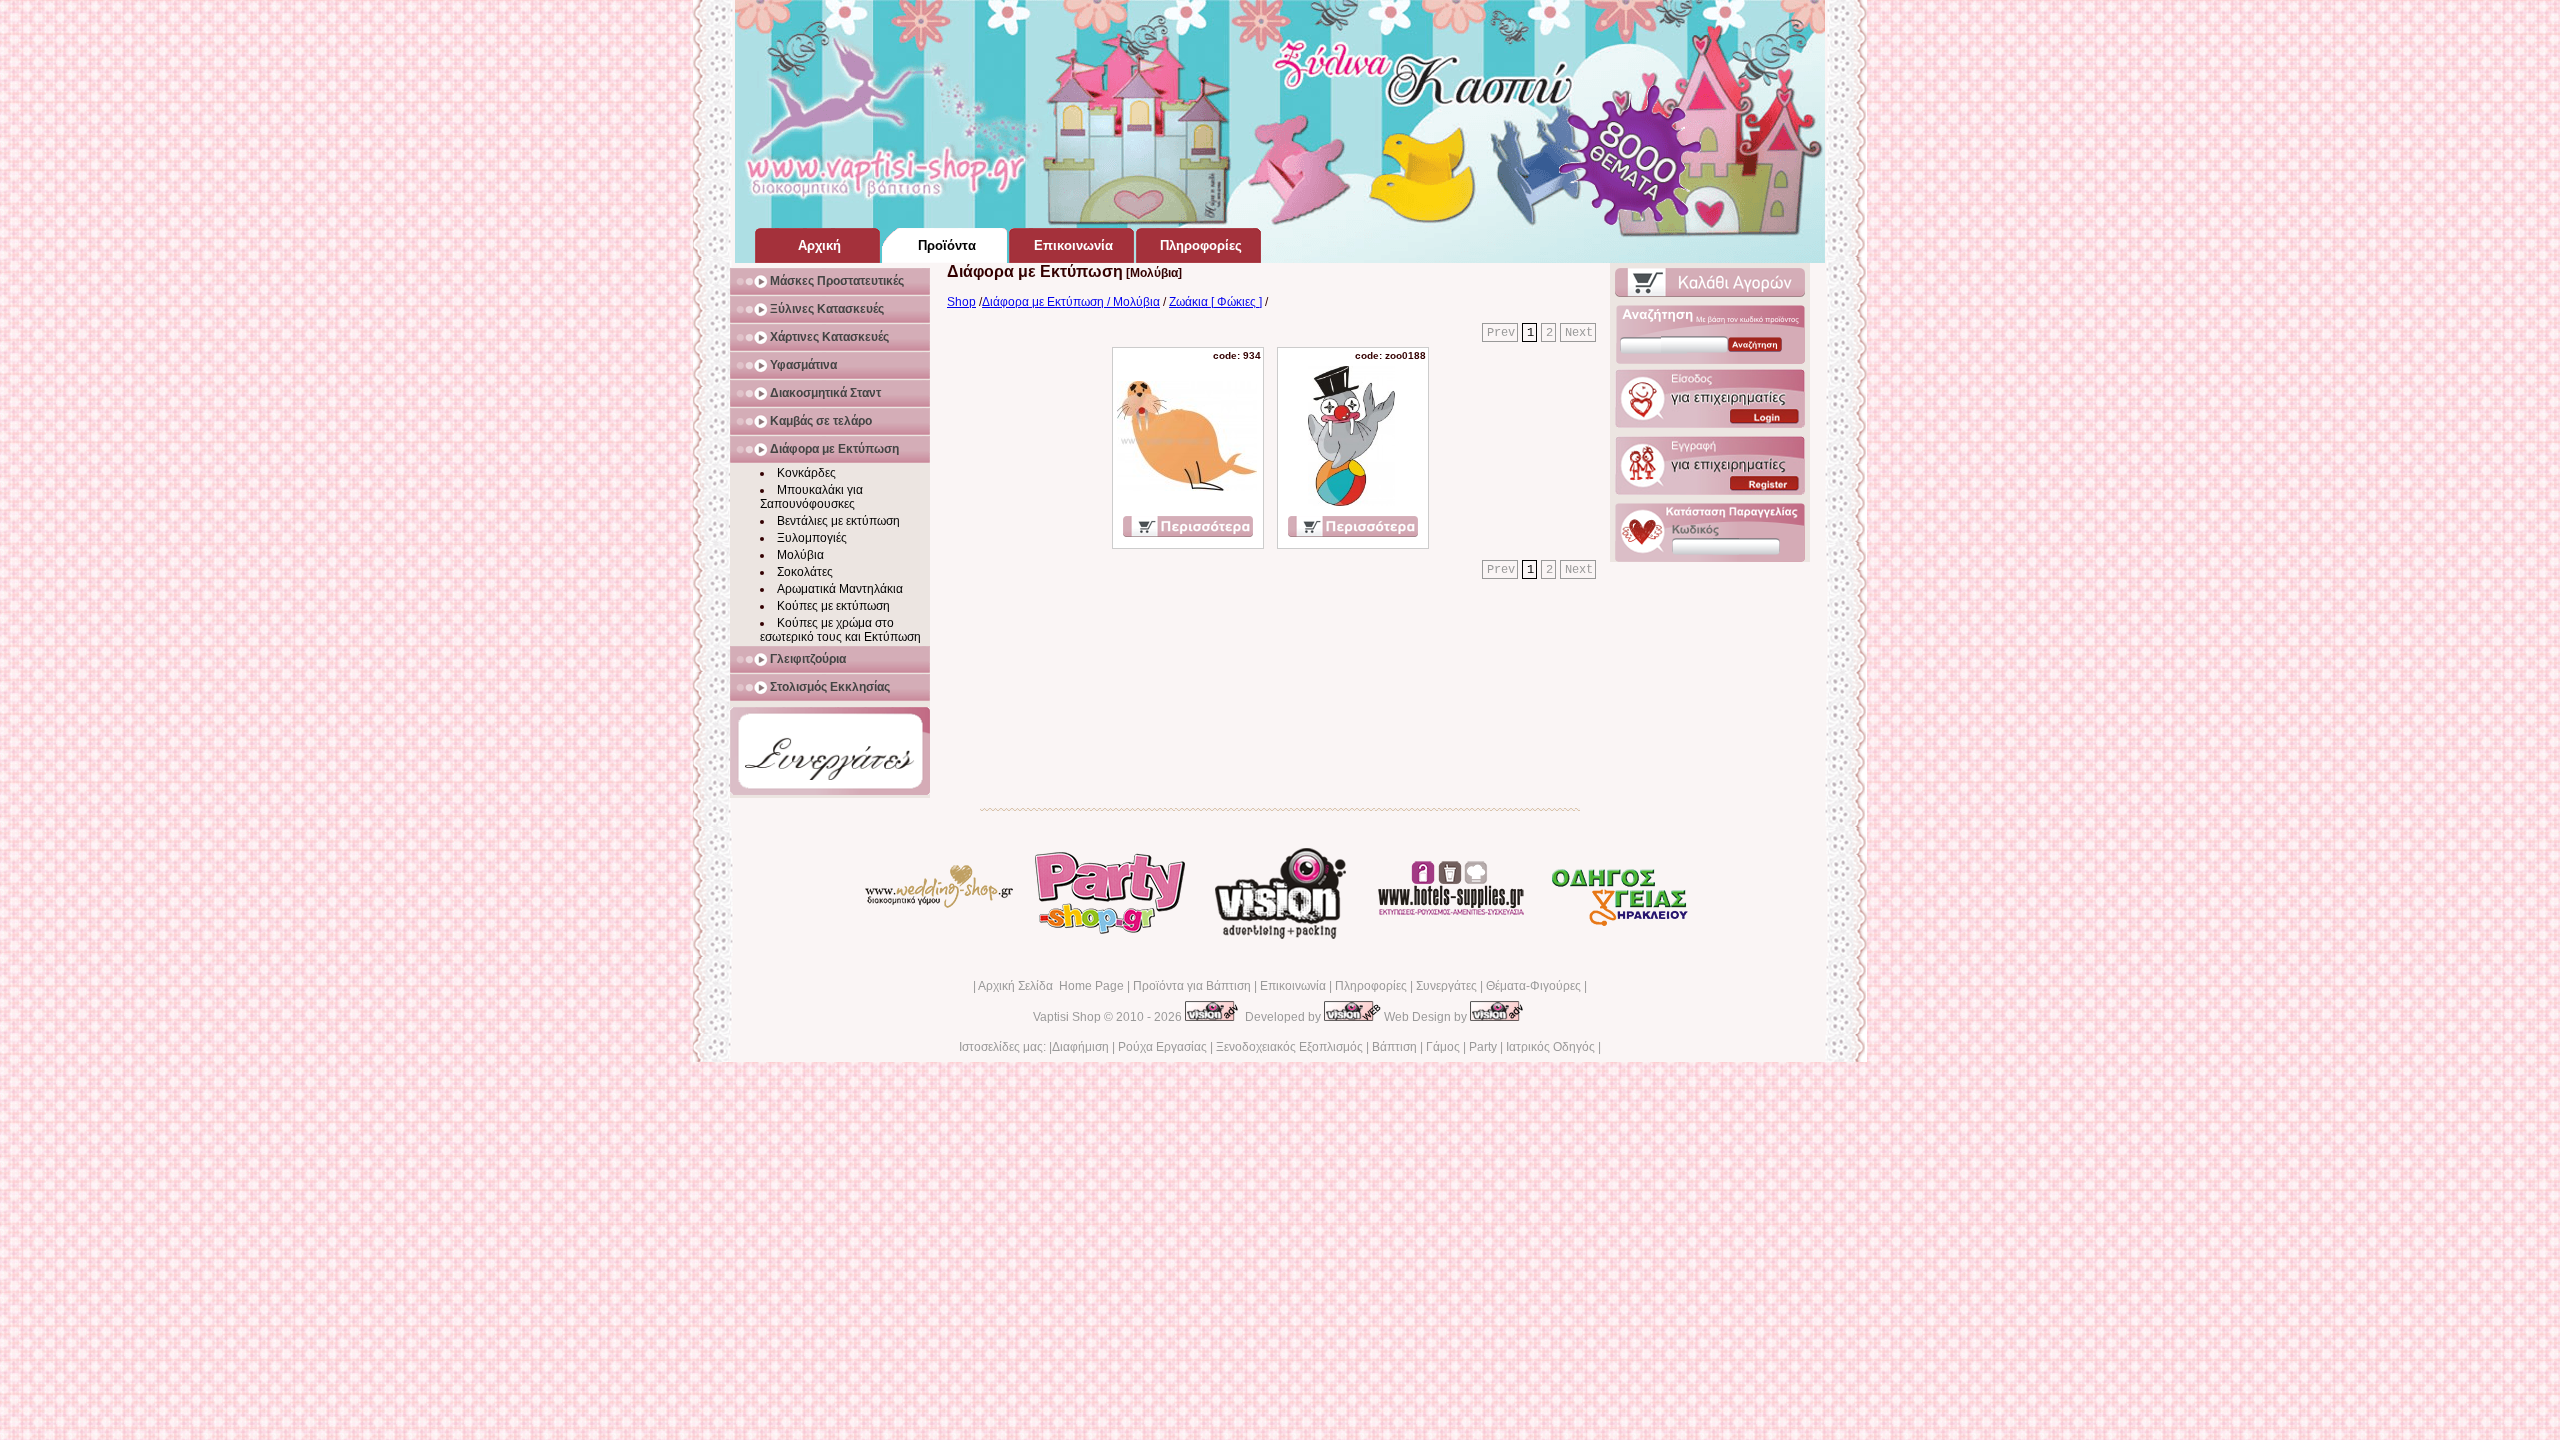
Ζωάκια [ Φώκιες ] (1215, 302)
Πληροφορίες (1371, 986)
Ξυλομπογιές (812, 538)
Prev (1501, 333)
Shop (961, 302)
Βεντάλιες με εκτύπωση (838, 521)
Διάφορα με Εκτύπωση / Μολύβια (1071, 302)
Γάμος (1443, 1047)
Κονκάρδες (806, 473)
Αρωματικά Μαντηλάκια (840, 589)
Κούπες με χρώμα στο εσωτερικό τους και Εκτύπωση (840, 630)
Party (1483, 1047)
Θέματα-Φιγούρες (1533, 986)
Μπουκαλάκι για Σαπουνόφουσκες (811, 497)
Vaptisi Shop (1067, 1017)
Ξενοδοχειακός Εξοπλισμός (1289, 1047)
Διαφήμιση (1080, 1047)
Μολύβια (800, 555)
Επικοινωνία (1293, 986)
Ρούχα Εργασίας (1162, 1047)
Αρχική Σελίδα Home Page (1051, 986)
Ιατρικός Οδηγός (1550, 1047)
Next (1579, 333)
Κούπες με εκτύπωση (833, 606)
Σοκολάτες (805, 572)
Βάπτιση (1394, 1047)
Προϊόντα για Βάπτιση (1192, 986)
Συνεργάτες (1446, 986)
